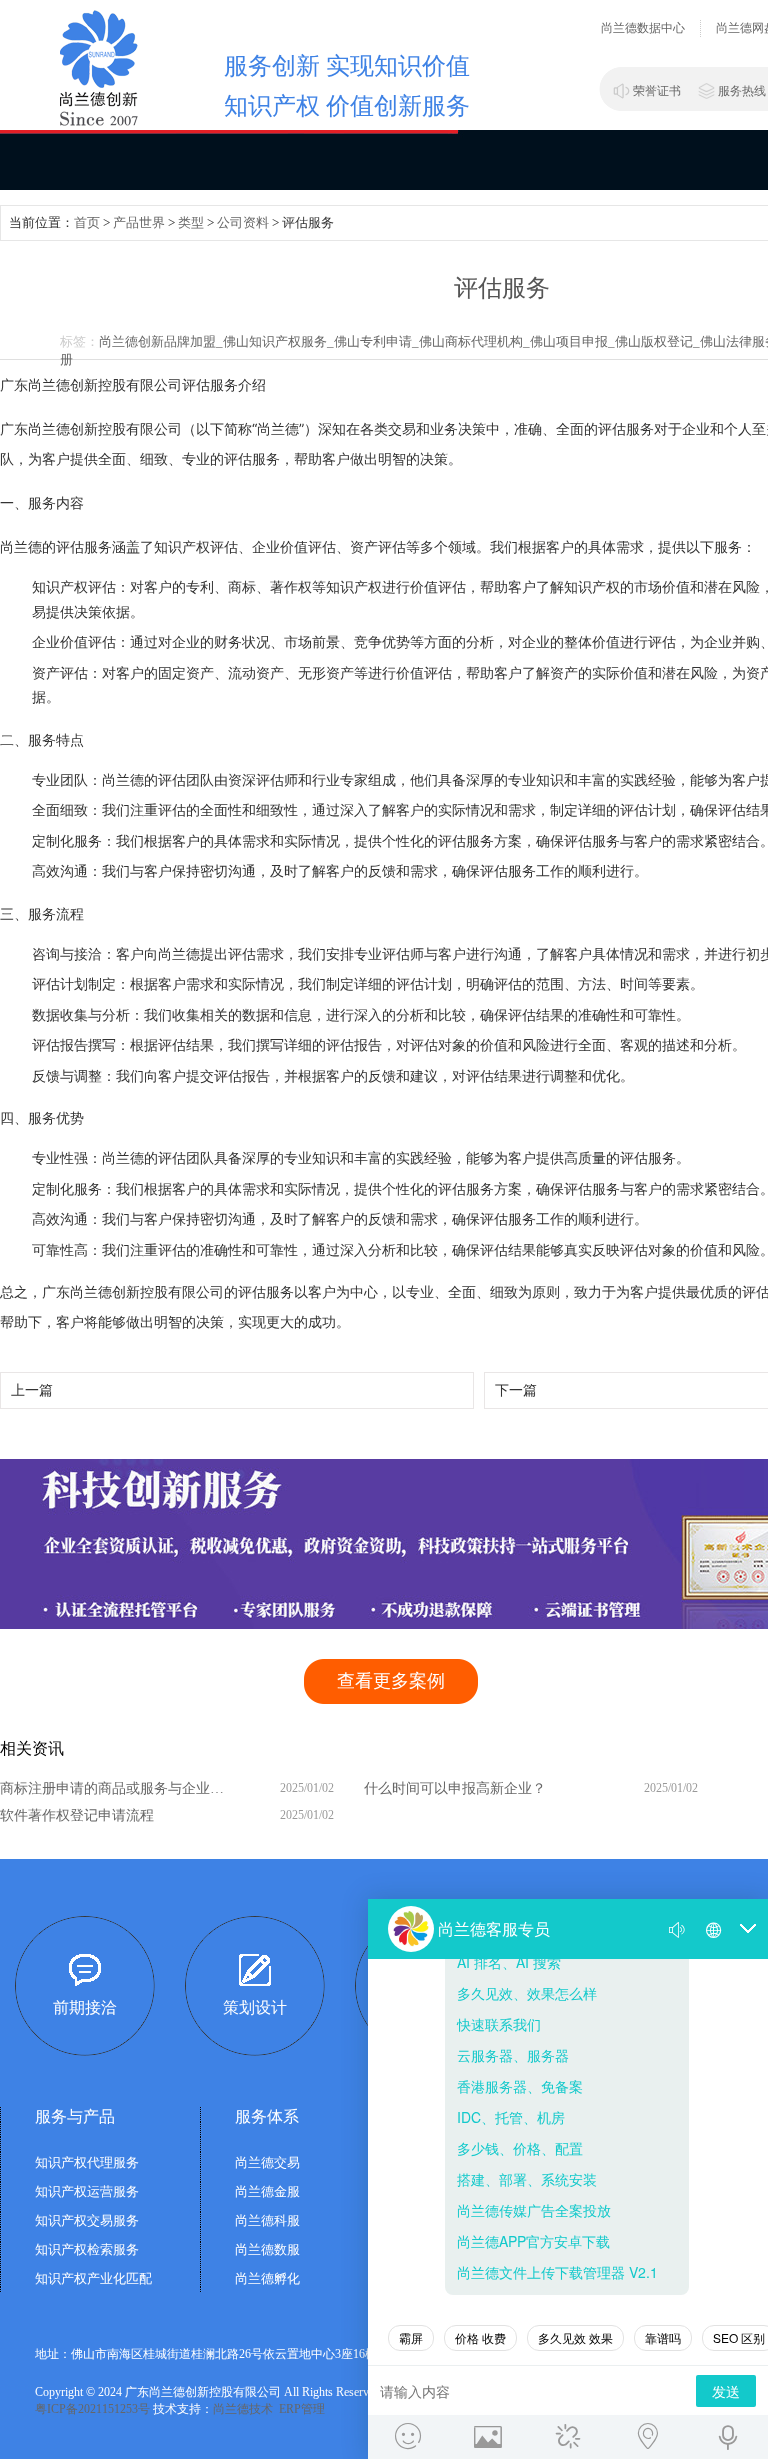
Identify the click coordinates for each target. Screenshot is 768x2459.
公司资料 (243, 222)
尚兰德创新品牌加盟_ (161, 341)
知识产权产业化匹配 (93, 2278)
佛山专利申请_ (376, 341)
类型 (191, 222)
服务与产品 (75, 2116)
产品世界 (139, 222)
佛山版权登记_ (657, 341)
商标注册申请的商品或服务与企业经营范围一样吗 (117, 1788)
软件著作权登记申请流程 (77, 1815)
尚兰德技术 (243, 2409)
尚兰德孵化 (267, 2278)
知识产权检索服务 (87, 2249)
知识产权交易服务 (87, 2220)
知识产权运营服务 (87, 2191)
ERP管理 (302, 2409)
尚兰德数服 (267, 2249)
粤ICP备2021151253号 (92, 2409)
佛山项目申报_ (572, 341)
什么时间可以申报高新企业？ (455, 1788)
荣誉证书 (657, 91)
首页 (87, 222)
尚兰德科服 (267, 2220)
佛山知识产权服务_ (278, 341)
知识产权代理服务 (87, 2162)
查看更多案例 (391, 1681)
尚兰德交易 (267, 2162)
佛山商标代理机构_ (474, 341)
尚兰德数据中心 (643, 28)
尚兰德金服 (267, 2191)
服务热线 (742, 91)
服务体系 (267, 2116)
